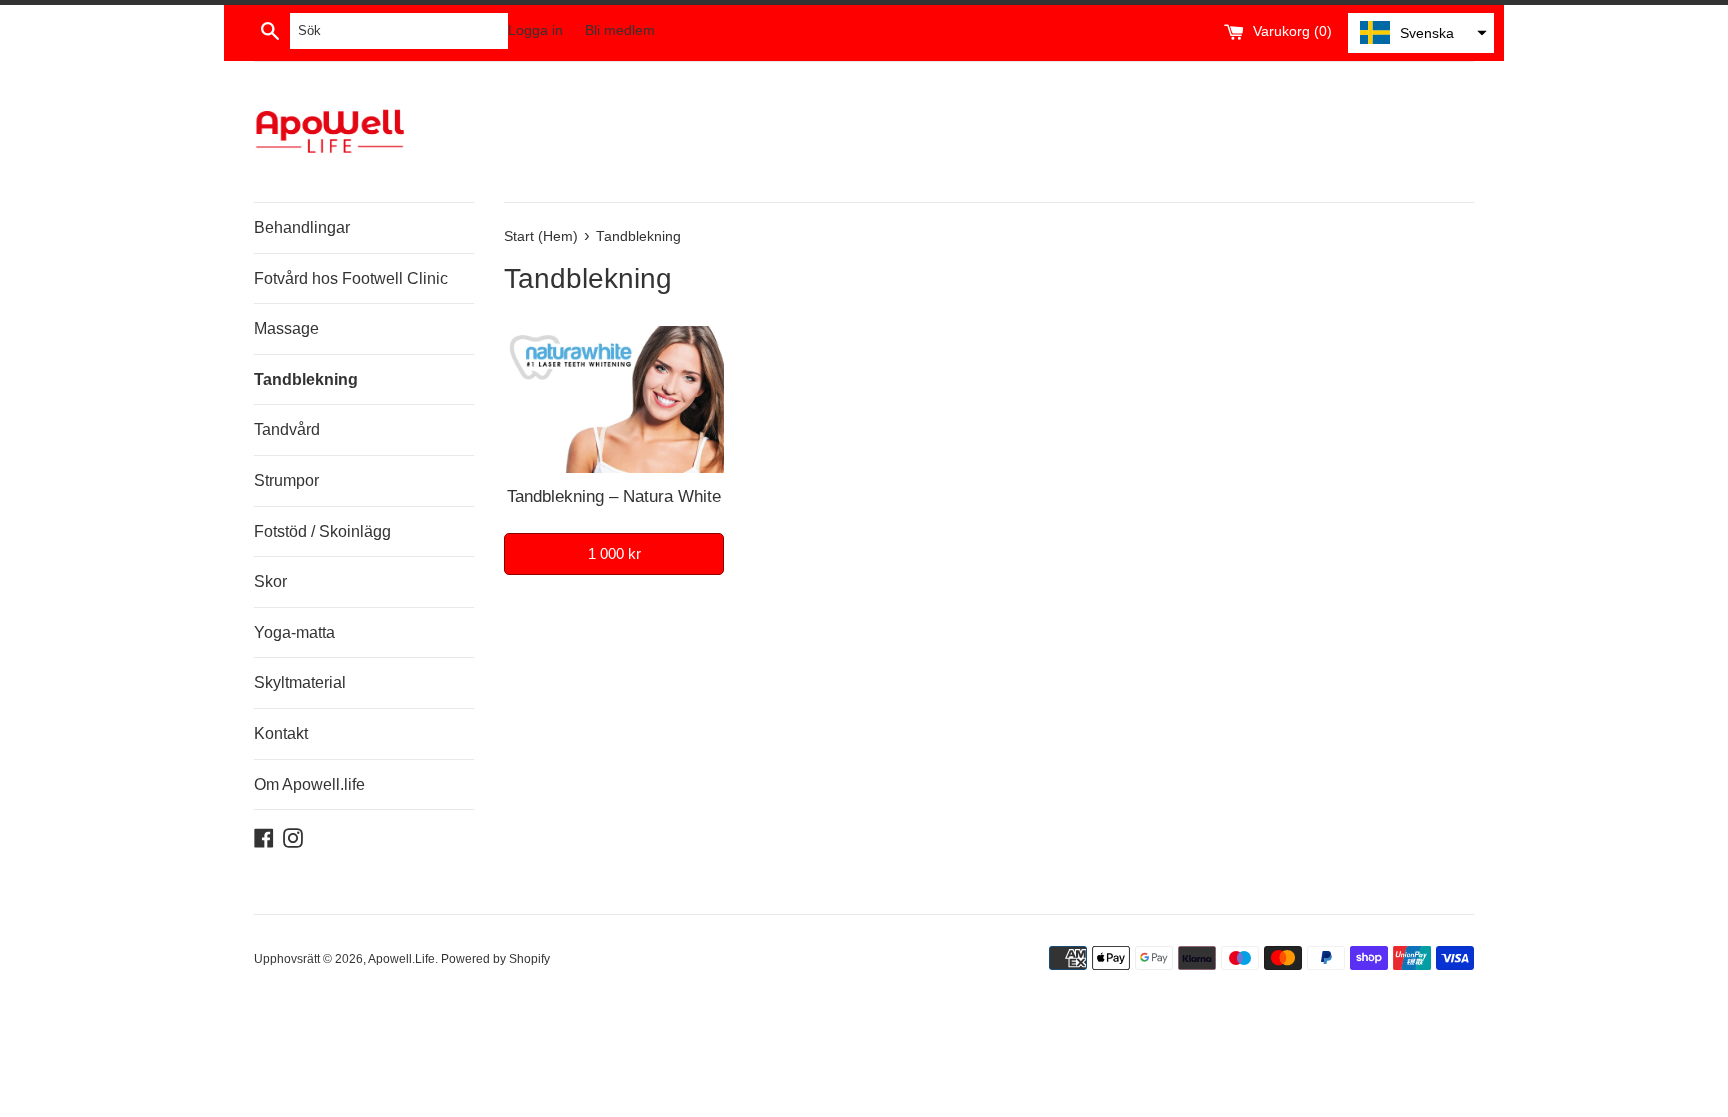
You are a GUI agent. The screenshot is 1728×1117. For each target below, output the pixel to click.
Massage (286, 328)
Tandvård (287, 429)
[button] (1421, 33)
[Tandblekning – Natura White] (614, 399)
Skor (270, 581)
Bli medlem (620, 30)
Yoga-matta (294, 632)
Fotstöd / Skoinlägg (322, 531)
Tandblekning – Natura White (614, 496)
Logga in (535, 30)
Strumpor (286, 480)
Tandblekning (306, 379)
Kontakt (281, 733)
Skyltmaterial (300, 682)
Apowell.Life (401, 959)
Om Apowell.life (309, 784)
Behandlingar (302, 227)
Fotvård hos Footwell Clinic (351, 278)
